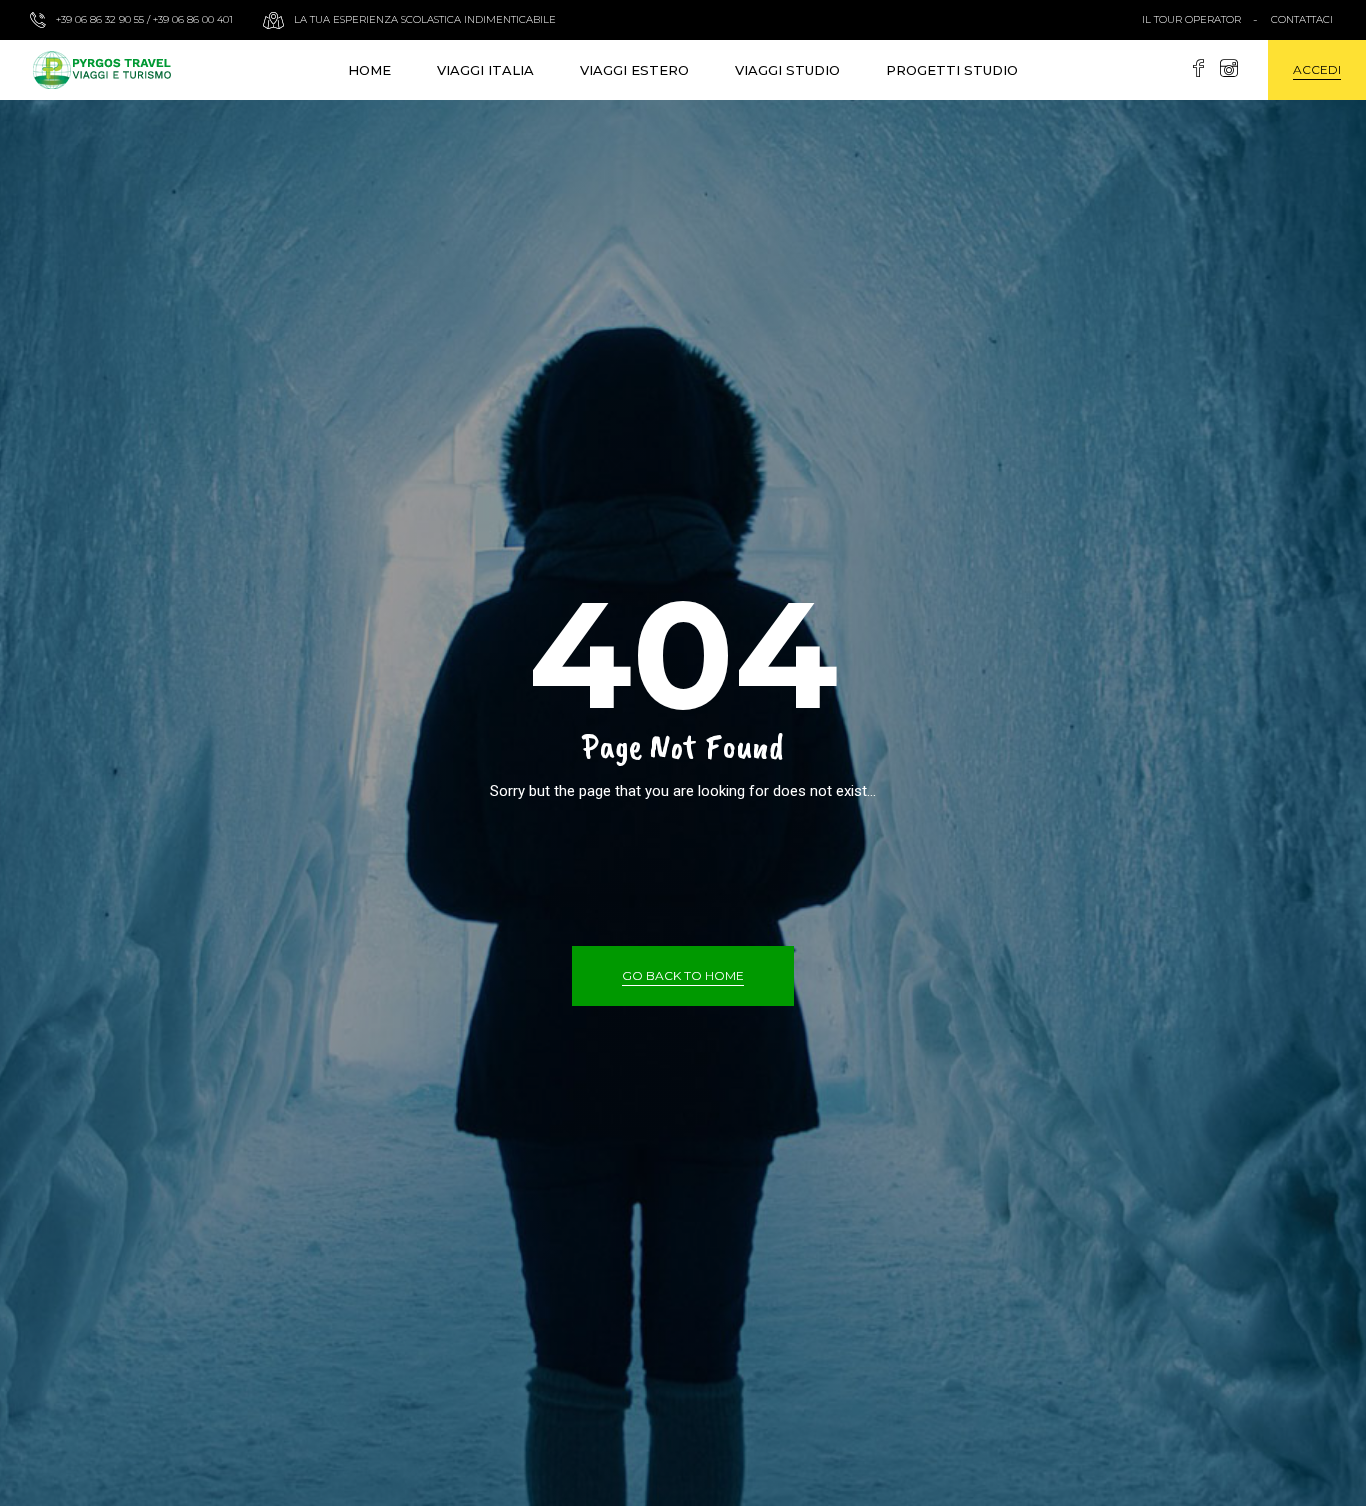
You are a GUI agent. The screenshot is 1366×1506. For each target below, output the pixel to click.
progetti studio (952, 70)
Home (369, 70)
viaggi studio (787, 70)
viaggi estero (634, 70)
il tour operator (1191, 19)
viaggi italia (485, 70)
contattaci (1302, 19)
